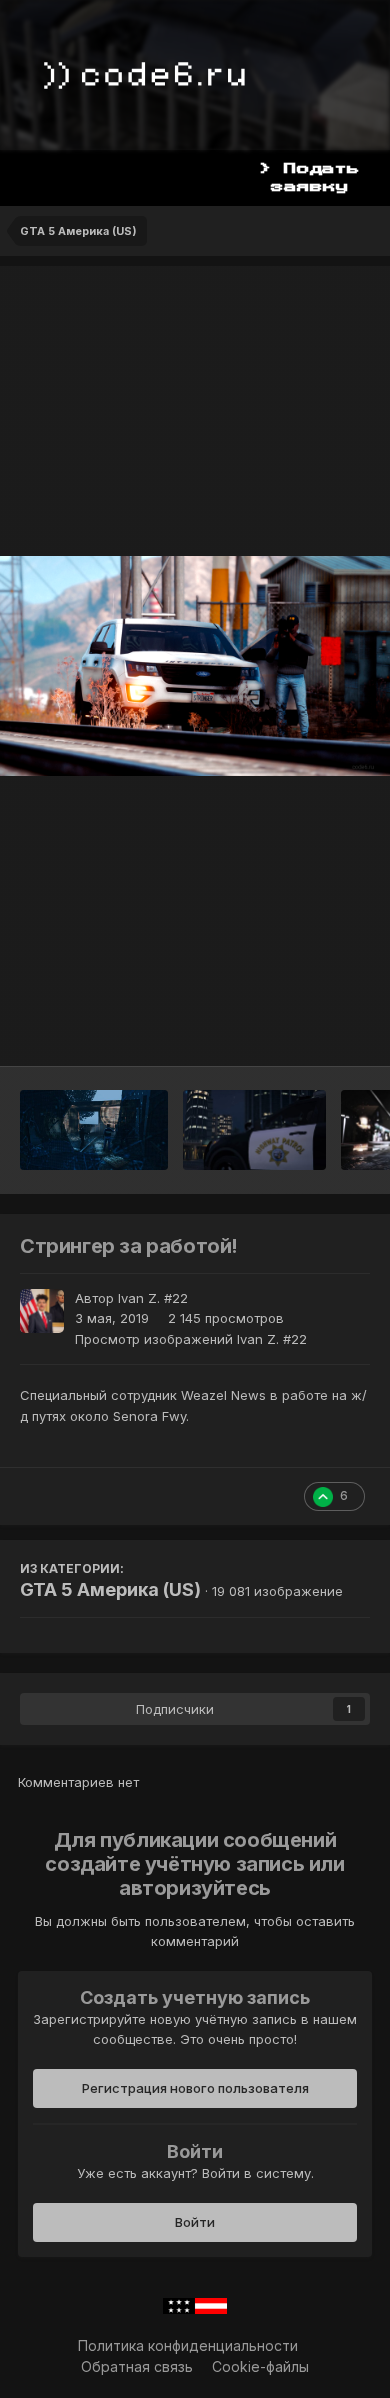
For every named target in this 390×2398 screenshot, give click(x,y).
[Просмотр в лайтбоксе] (195, 665)
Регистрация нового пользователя (195, 2088)
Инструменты (299, 1030)
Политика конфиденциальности (188, 2345)
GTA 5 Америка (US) (110, 1589)
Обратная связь (137, 2366)
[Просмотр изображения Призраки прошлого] (94, 1130)
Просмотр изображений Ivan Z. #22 (191, 1339)
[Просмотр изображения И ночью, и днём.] (254, 1130)
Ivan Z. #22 (153, 1298)
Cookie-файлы (260, 2366)
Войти (195, 2222)
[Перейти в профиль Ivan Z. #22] (42, 1311)
